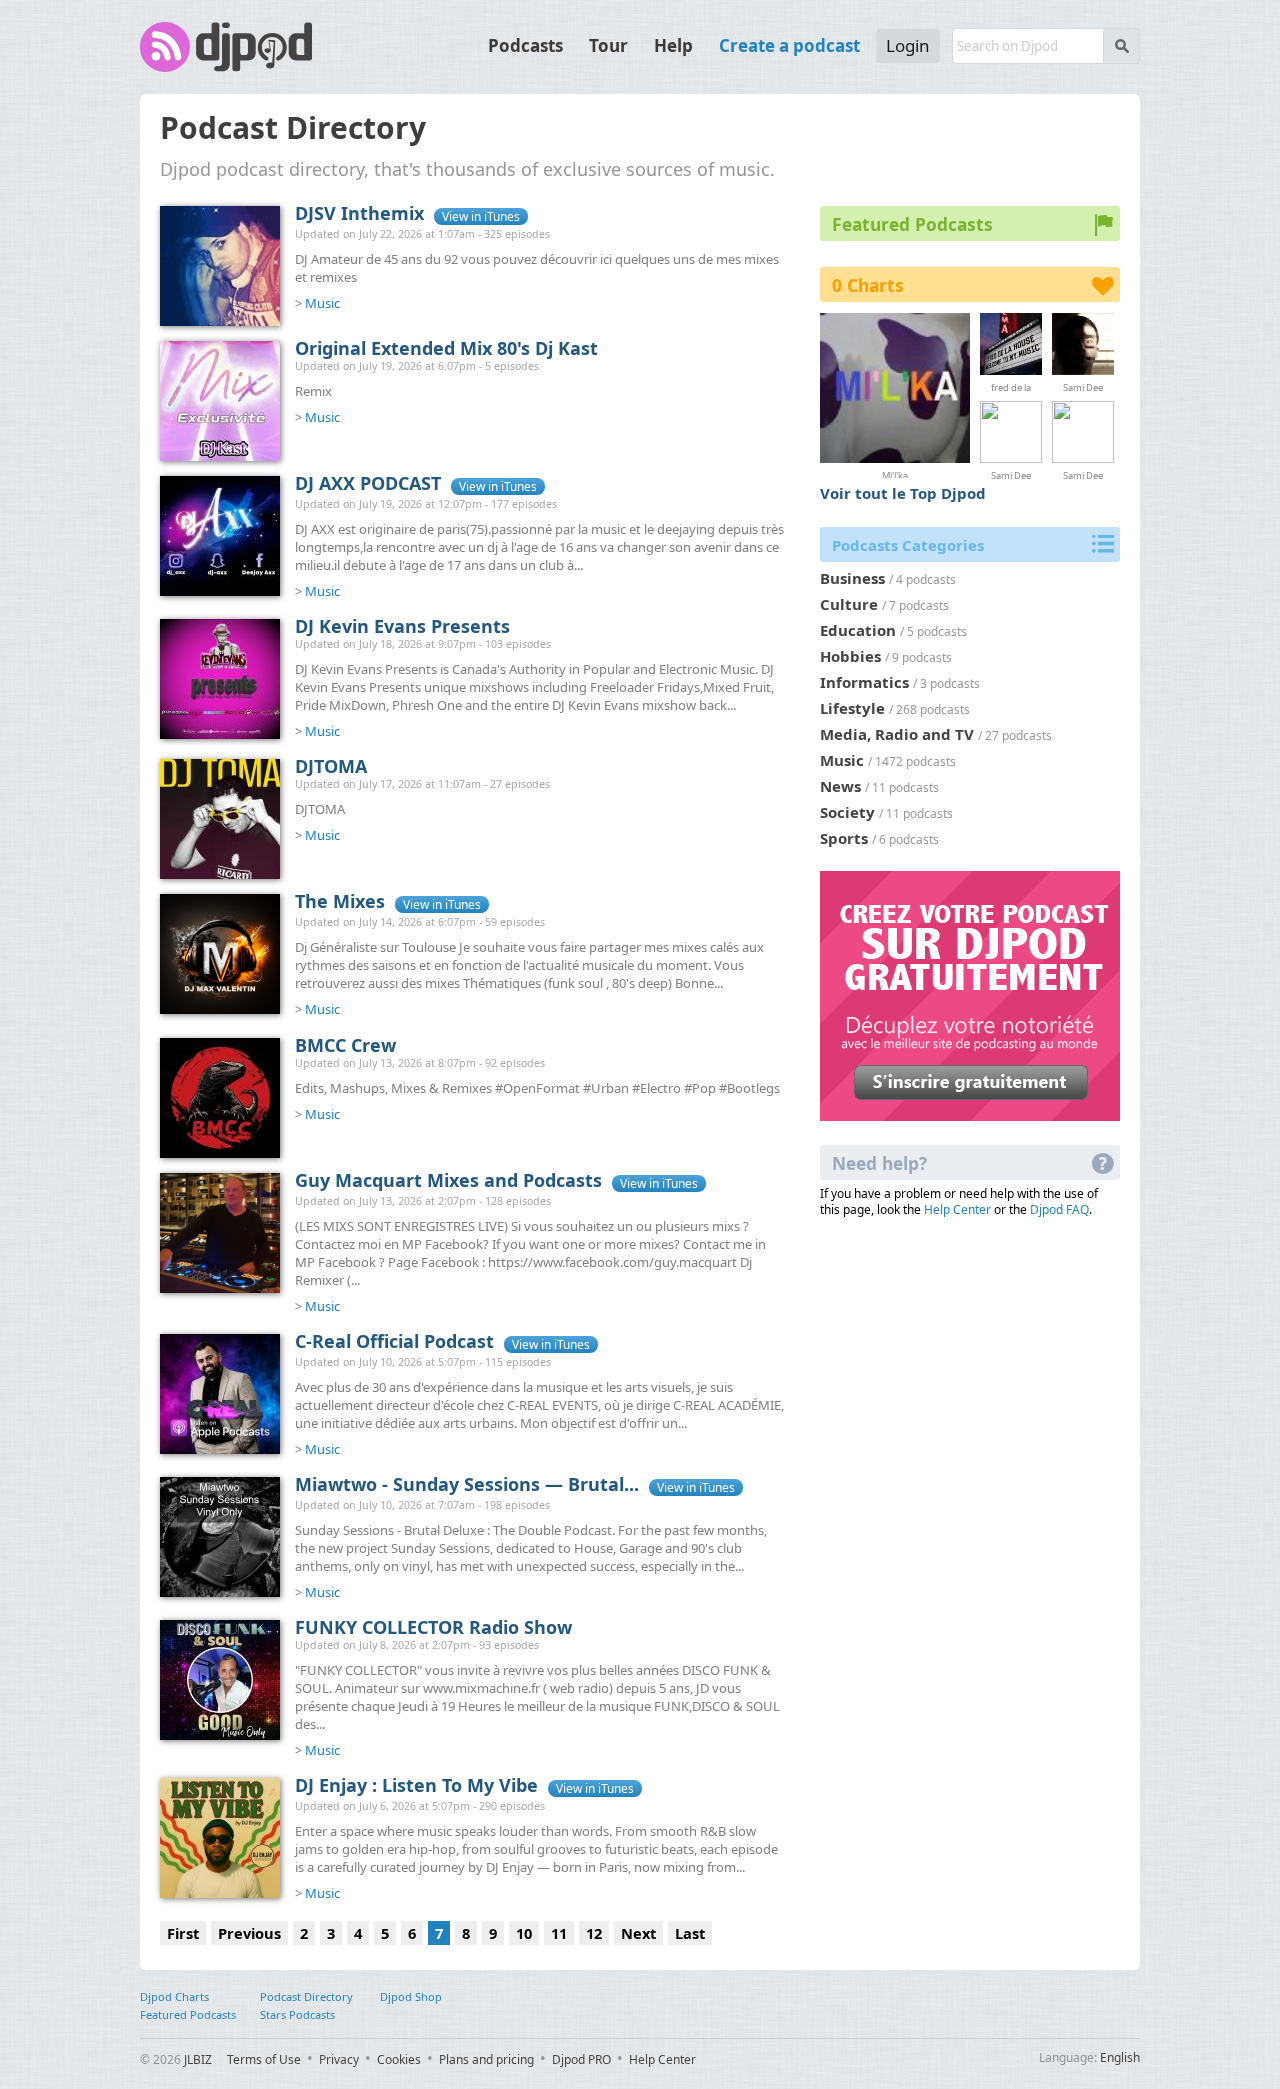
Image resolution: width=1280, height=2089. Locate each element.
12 (594, 1933)
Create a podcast (789, 45)
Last (690, 1933)
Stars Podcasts (297, 2014)
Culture (849, 604)
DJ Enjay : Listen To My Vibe (416, 1785)
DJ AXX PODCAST (368, 483)
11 (559, 1933)
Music (322, 303)
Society (847, 812)
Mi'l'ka (895, 473)
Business (852, 578)
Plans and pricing (486, 2059)
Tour (608, 45)
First (183, 1933)
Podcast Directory (306, 1996)
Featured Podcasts (188, 2014)
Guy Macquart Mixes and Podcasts (448, 1180)
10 (524, 1933)
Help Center (957, 1209)
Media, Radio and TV (897, 734)
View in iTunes (481, 216)
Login (908, 45)
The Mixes (340, 901)
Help (673, 45)
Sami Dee (1083, 387)
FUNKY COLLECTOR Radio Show (433, 1627)
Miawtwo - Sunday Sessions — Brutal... (467, 1484)
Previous (249, 1933)
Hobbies (850, 656)
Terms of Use (264, 2059)
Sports (844, 838)
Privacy (339, 2059)
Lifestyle (852, 708)
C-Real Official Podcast (394, 1341)
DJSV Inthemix (359, 213)
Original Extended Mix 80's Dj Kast (446, 348)
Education (858, 630)
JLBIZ (198, 2059)
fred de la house (1011, 387)
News (840, 786)
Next (638, 1933)
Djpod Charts (174, 1996)
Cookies (399, 2059)
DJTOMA (331, 766)
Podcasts (525, 45)
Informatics (864, 682)
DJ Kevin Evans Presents (402, 626)
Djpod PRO (581, 2059)
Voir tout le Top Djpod (903, 493)
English (1120, 2057)
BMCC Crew (345, 1045)
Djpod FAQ (1059, 1209)
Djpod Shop (411, 1996)
